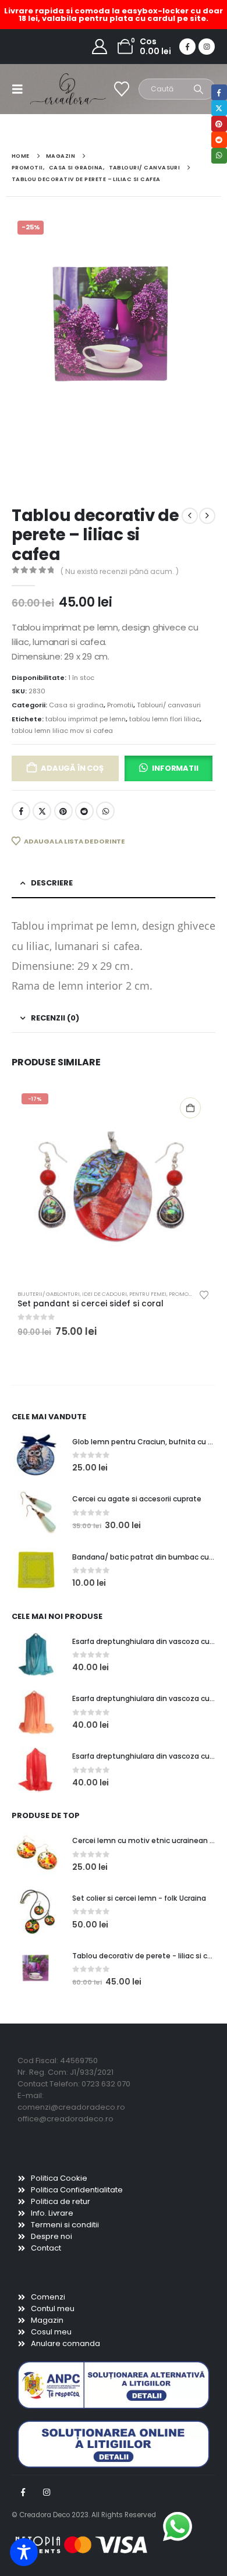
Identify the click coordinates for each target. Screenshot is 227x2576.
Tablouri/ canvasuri (169, 705)
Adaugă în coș (72, 768)
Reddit (84, 811)
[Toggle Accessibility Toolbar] (24, 2552)
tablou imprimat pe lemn (86, 719)
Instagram (47, 2492)
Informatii (175, 768)
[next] (207, 516)
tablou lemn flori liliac (164, 719)
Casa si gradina (76, 705)
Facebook (21, 811)
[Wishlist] (122, 89)
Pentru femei (148, 1294)
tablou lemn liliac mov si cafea (62, 731)
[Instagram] (207, 47)
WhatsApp (105, 811)
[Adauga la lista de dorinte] (204, 1294)
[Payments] (81, 2545)
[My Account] (100, 47)
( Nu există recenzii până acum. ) (120, 571)
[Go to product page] (36, 1455)
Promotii (120, 705)
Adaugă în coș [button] (190, 1108)
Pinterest (63, 811)
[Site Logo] (54, 89)
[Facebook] (187, 47)
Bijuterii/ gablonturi (49, 1294)
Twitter (42, 811)
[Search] (199, 89)
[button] (21, 89)
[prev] (190, 516)
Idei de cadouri (104, 1294)
